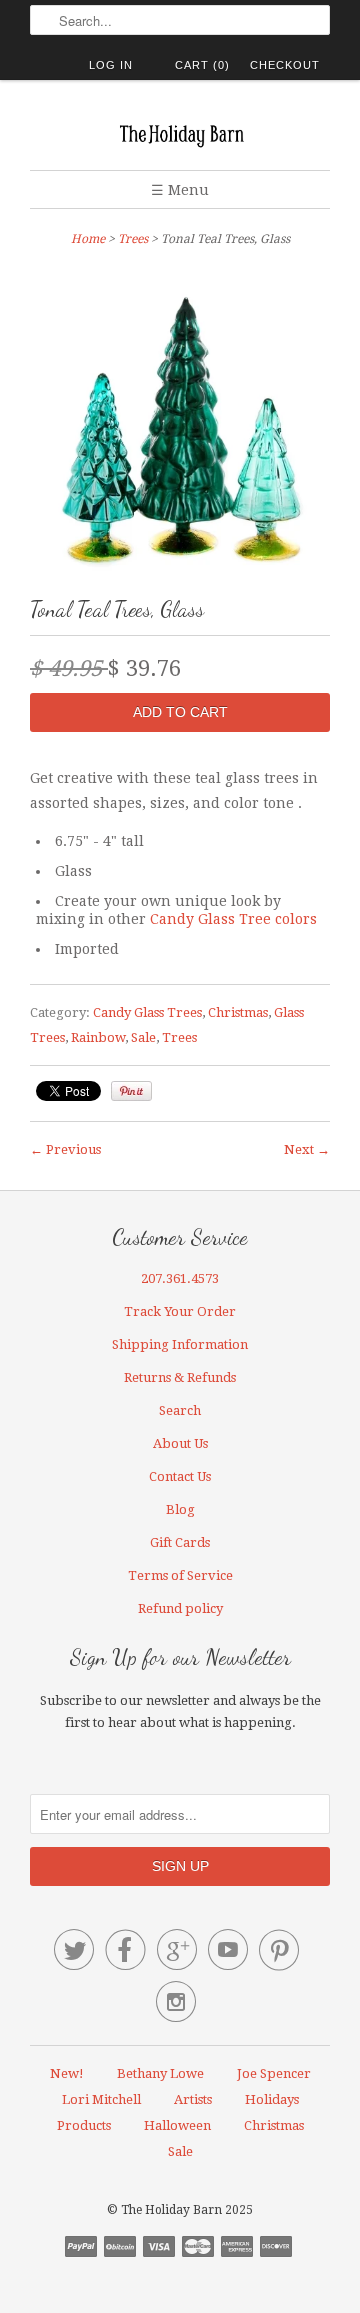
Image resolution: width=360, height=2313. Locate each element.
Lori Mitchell (101, 2099)
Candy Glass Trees (147, 1012)
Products (84, 2125)
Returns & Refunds (180, 1377)
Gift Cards (180, 1542)
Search (180, 1410)
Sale (143, 1037)
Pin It (131, 1091)
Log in (111, 65)
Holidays (272, 2099)
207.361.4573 (180, 1278)
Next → (307, 1149)
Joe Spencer (274, 2073)
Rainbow (98, 1037)
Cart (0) (202, 65)
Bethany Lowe (160, 2073)
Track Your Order (180, 1311)
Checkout (285, 65)
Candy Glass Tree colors (233, 919)
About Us (180, 1443)
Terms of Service (180, 1575)
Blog (180, 1509)
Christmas (238, 1012)
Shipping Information (180, 1344)
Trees (133, 239)
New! (67, 2073)
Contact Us (180, 1476)
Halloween (177, 2125)
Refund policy (180, 1608)
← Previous (65, 1149)
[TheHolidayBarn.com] (180, 132)
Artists (193, 2099)
